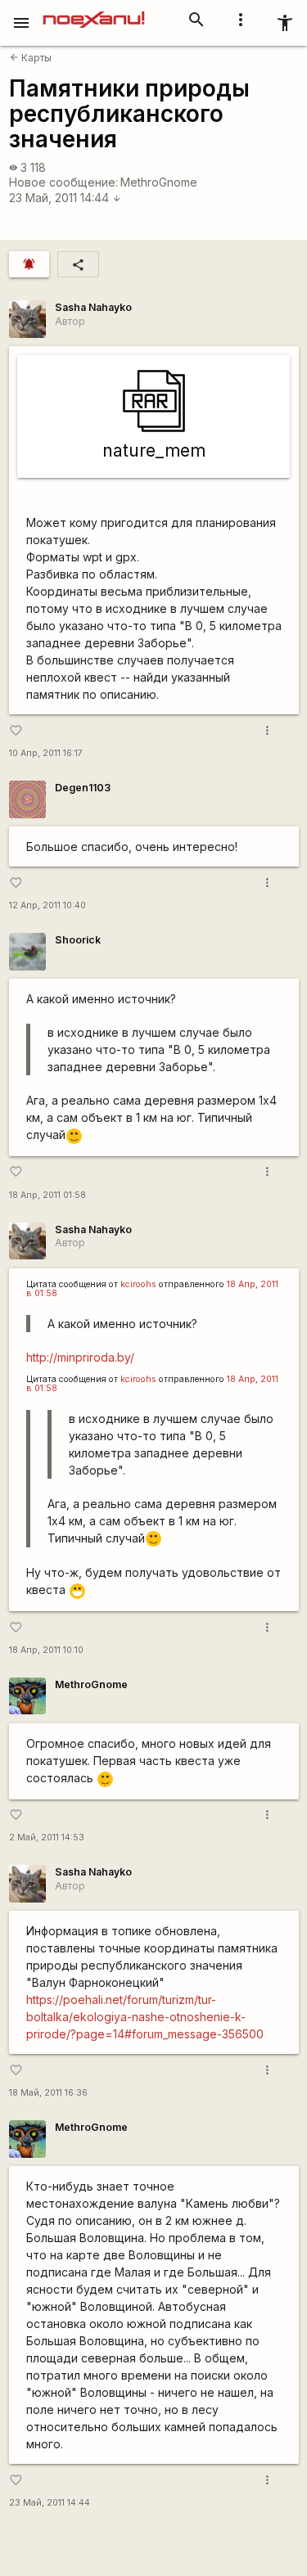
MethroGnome (159, 182)
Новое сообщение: (63, 182)
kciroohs (138, 1284)
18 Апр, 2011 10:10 (46, 1650)
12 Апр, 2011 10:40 (47, 905)
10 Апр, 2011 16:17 (46, 753)
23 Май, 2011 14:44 (65, 198)
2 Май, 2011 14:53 (47, 1837)
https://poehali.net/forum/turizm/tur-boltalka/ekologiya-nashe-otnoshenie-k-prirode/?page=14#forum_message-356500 (145, 2017)
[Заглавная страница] (94, 11)
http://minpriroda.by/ (80, 1357)
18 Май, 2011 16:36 (48, 2093)
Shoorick (78, 940)
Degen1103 (83, 788)
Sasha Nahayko (93, 307)
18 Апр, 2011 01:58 (47, 1195)
